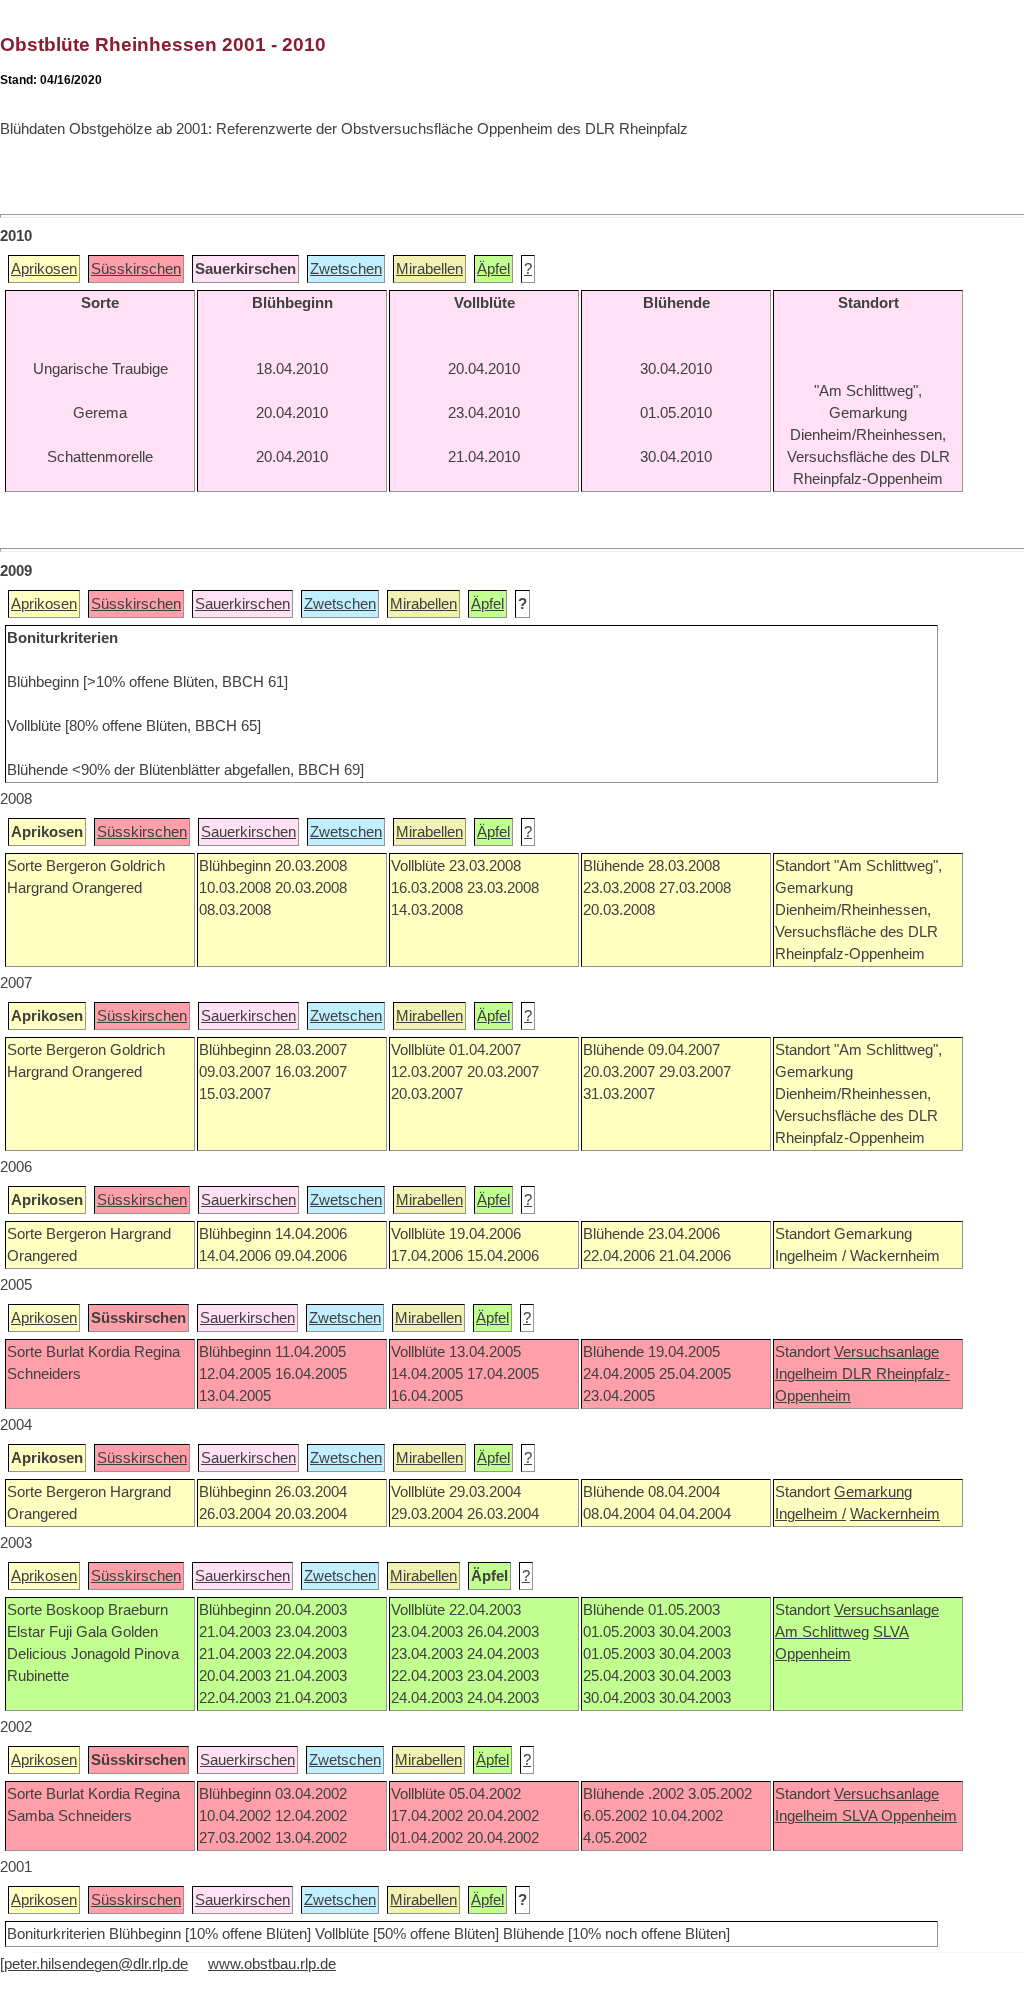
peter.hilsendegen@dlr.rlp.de (96, 1964)
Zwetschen (346, 269)
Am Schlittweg (822, 1632)
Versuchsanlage (886, 1352)
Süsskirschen (136, 269)
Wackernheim (895, 1514)
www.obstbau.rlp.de (272, 1964)
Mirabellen (429, 269)
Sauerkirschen (242, 604)
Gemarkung (873, 1492)
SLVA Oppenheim (899, 1816)
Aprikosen (44, 269)
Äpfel (493, 269)
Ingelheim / (810, 1514)
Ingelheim (808, 1374)
